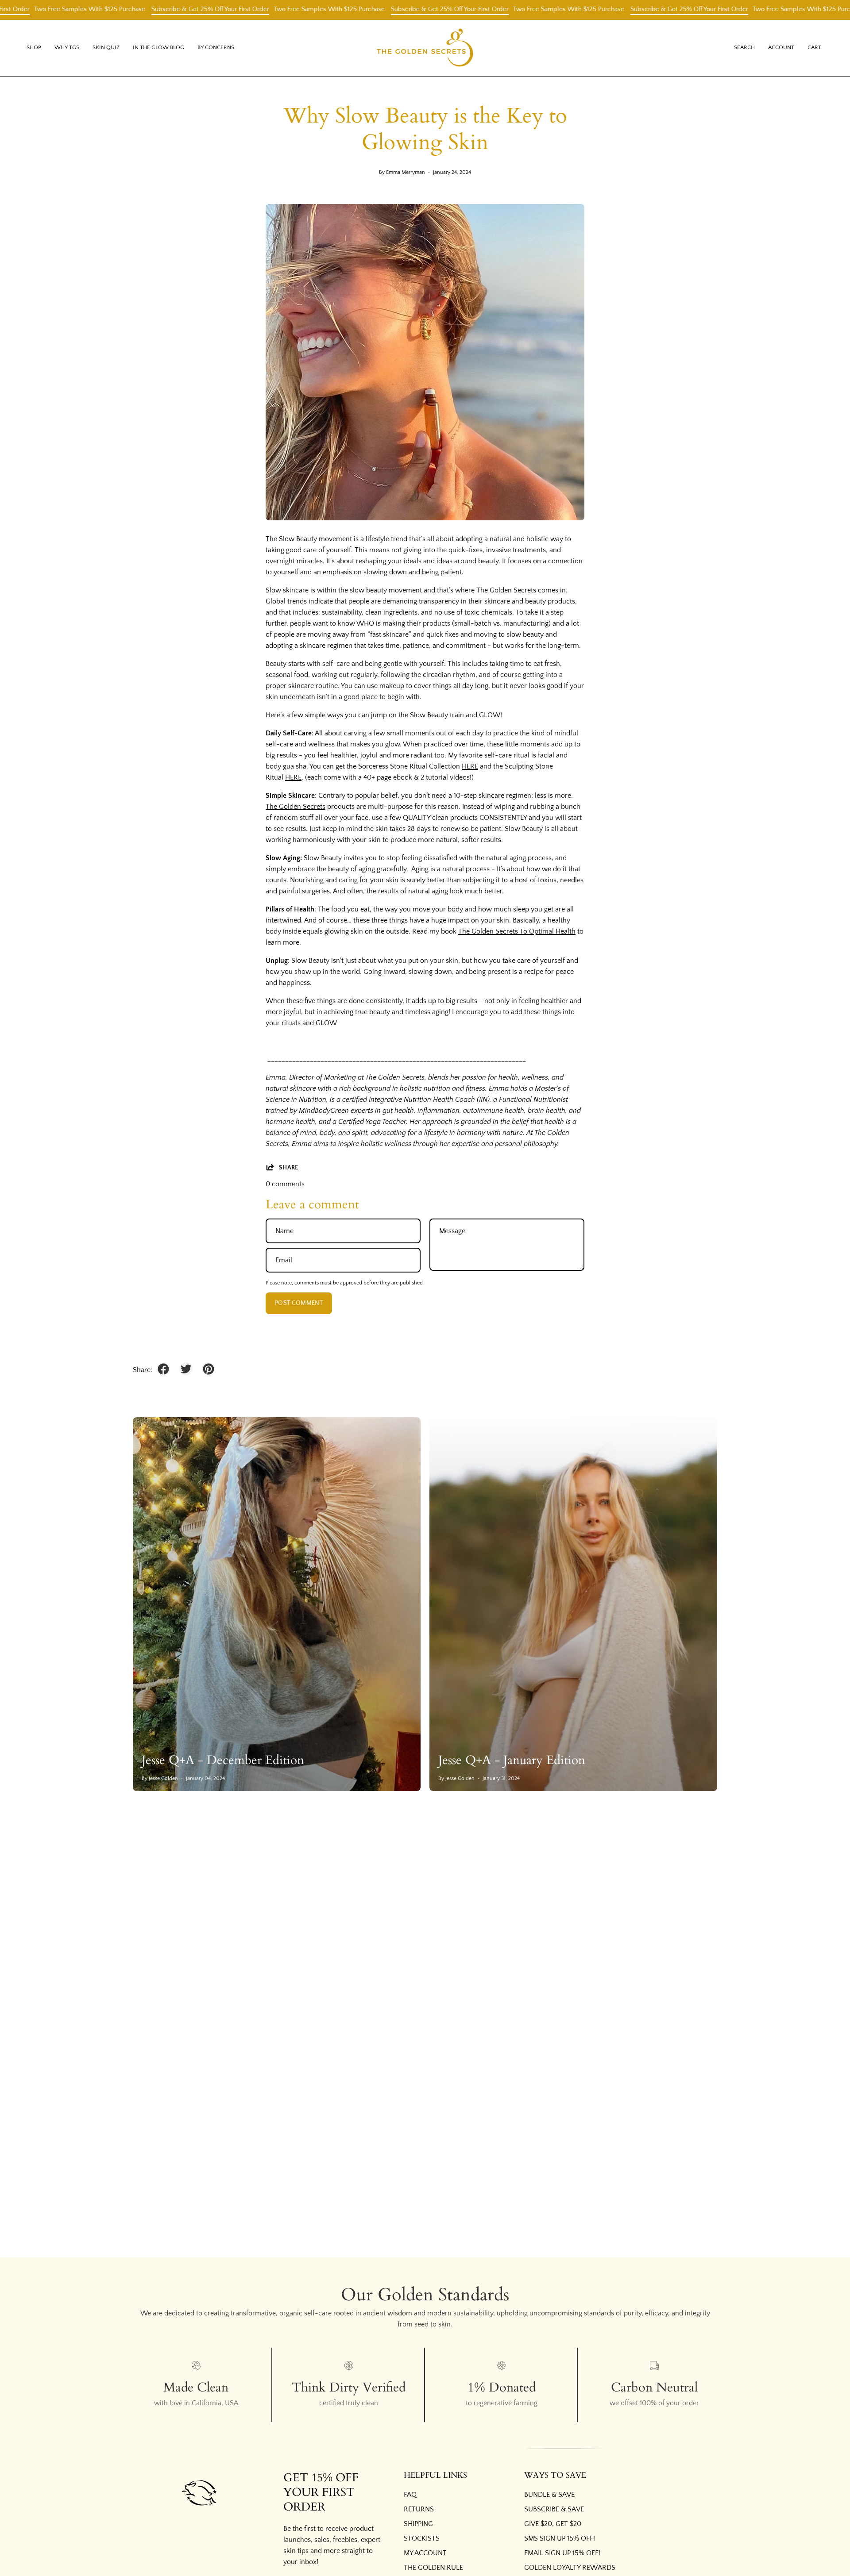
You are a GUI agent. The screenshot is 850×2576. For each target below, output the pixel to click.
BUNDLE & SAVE (549, 2495)
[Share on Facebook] (163, 1369)
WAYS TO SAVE (555, 2476)
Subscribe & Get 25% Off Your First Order (154, 9)
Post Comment (299, 1303)
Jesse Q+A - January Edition (512, 1760)
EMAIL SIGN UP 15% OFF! (562, 2553)
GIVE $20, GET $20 (553, 2524)
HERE (470, 766)
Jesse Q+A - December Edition (223, 1760)
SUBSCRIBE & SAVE (554, 2509)
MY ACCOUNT (425, 2553)
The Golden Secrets (296, 807)
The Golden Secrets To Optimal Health (517, 931)
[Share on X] (186, 1369)
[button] (67, 48)
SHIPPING (418, 2524)
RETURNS (419, 2509)
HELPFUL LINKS (435, 2476)
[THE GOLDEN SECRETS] (425, 48)
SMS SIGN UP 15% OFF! (560, 2538)
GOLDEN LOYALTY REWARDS (570, 2568)
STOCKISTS (422, 2538)
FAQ (410, 2495)
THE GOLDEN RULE (433, 2568)
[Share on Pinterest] (209, 1369)
